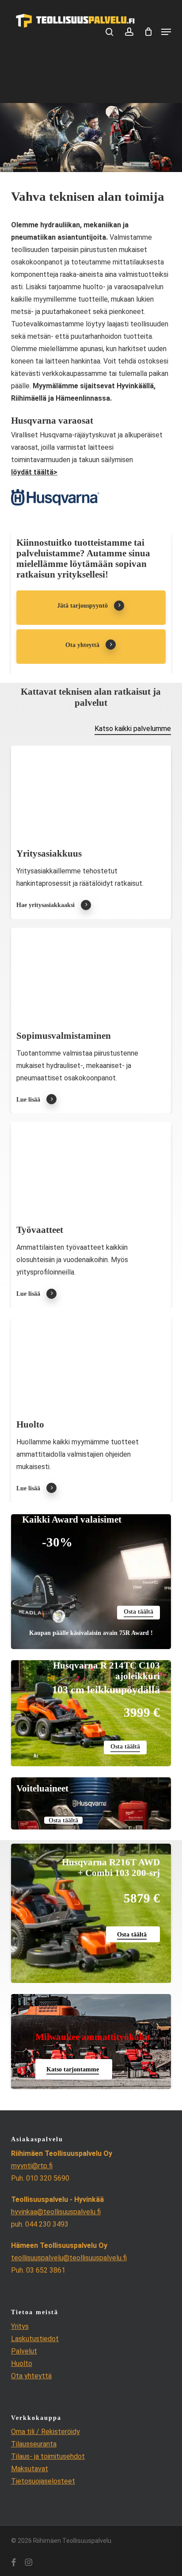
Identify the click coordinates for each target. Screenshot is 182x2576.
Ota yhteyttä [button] (82, 645)
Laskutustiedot (35, 2339)
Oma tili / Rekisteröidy (45, 2432)
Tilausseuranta (34, 2444)
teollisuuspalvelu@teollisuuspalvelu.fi (69, 2258)
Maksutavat (30, 2469)
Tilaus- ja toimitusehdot (48, 2456)
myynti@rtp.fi (32, 2166)
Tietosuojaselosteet (43, 2481)
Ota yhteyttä (31, 2376)
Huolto (22, 2364)
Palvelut (24, 2351)
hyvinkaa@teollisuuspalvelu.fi (56, 2212)
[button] (166, 32)
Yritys (20, 2326)
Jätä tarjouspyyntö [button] (82, 605)
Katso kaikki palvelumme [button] (133, 729)
